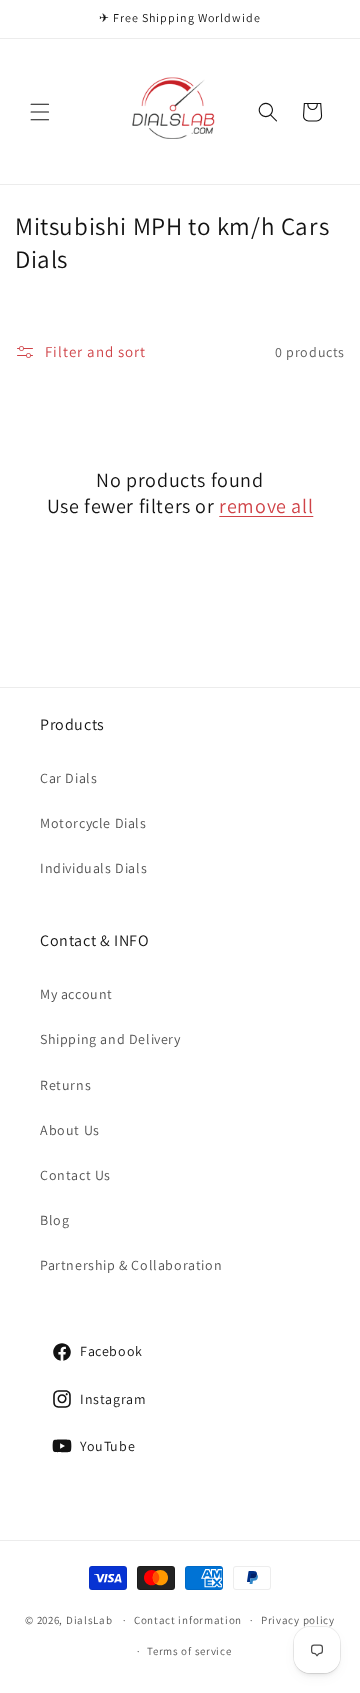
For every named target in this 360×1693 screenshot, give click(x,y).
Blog (54, 1220)
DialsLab (89, 1620)
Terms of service (189, 1651)
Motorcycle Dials (93, 823)
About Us (70, 1130)
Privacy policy (298, 1620)
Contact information (188, 1620)
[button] (40, 112)
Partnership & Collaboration (131, 1265)
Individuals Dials (93, 868)
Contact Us (75, 1175)
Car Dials (68, 778)
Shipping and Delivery (110, 1039)
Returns (65, 1085)
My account (76, 994)
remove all (266, 506)
